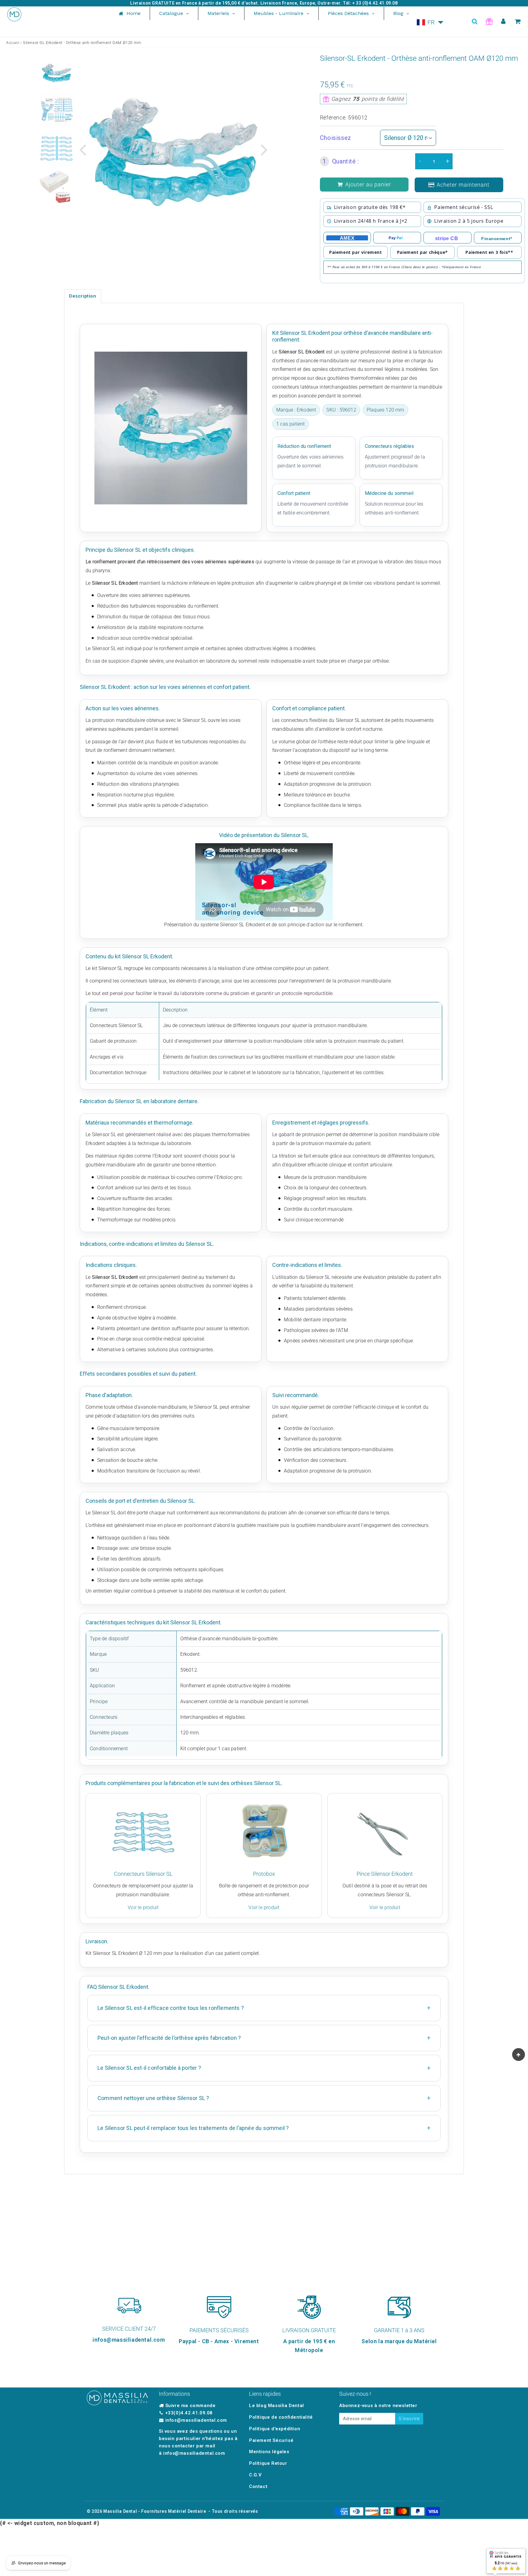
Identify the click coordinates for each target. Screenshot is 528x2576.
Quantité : (341, 161)
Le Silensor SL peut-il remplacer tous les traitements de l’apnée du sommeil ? (193, 2128)
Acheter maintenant (463, 185)
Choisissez (336, 138)
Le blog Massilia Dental (277, 2406)
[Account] (503, 21)
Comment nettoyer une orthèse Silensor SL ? (153, 2098)
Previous (82, 149)
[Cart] (518, 21)
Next (264, 149)
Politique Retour (268, 2463)
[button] (430, 22)
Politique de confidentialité (281, 2417)
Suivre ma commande (191, 2406)
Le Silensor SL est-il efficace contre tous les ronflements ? (171, 2008)
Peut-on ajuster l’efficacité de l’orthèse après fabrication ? (169, 2038)
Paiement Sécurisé (271, 2440)
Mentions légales (269, 2452)
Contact (258, 2486)
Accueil (13, 43)
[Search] (475, 21)
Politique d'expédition (275, 2429)
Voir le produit (143, 1907)
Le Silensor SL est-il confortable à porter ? (149, 2068)
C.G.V (255, 2475)
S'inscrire (409, 2419)
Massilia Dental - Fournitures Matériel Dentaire (155, 2511)
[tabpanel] (57, 73)
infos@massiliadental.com (196, 2420)
